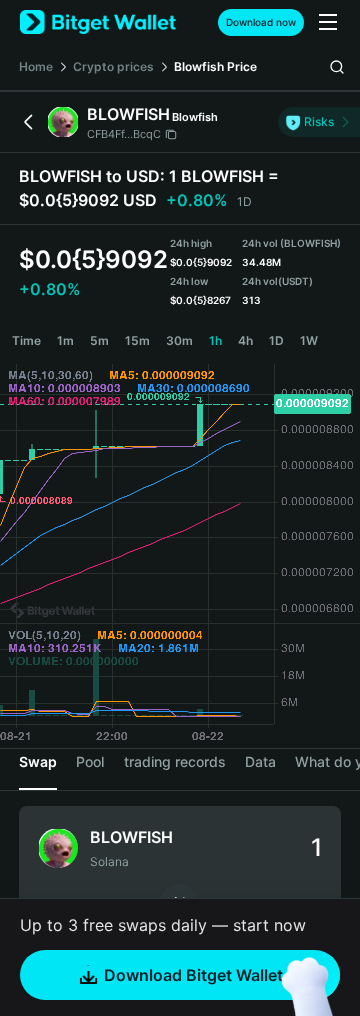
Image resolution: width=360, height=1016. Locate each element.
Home (36, 66)
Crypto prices (113, 66)
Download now (261, 22)
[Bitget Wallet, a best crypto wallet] (98, 22)
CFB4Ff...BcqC (124, 134)
